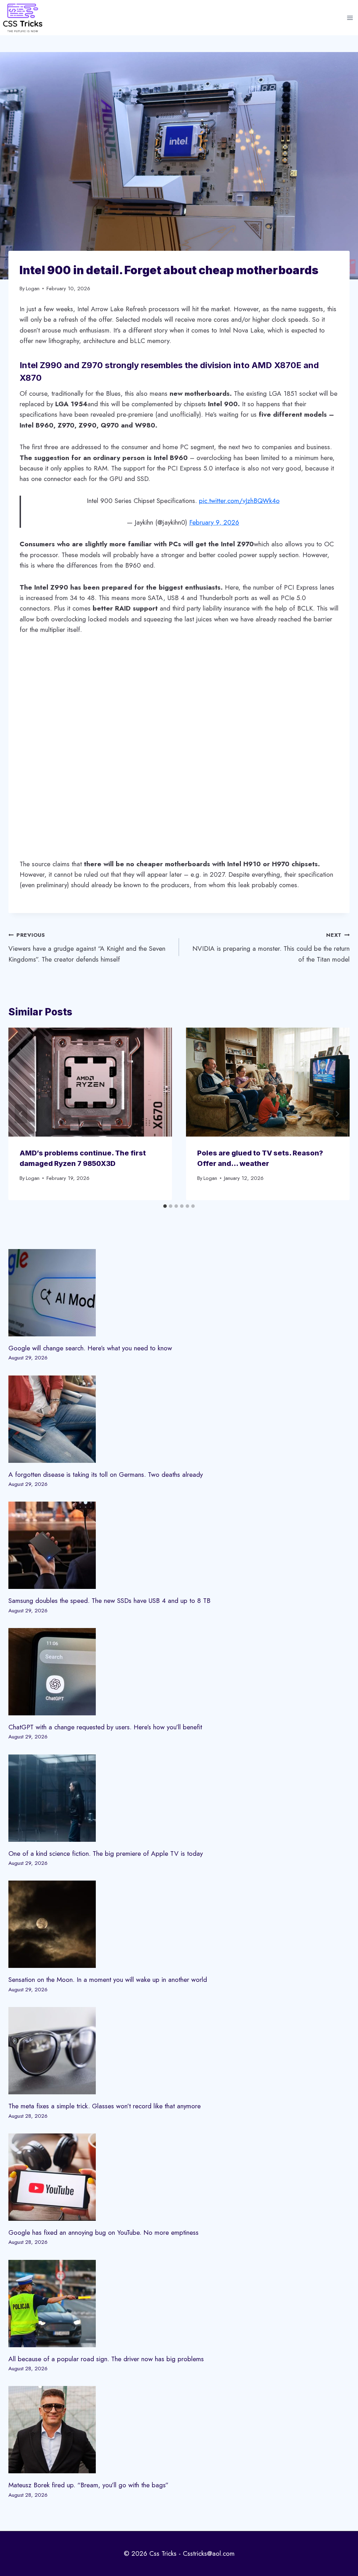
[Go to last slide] (21, 1114)
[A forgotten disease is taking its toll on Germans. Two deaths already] (179, 1419)
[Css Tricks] (23, 18)
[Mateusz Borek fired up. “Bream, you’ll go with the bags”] (179, 2430)
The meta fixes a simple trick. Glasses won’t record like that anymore (105, 2106)
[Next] (337, 1114)
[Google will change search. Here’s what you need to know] (179, 1293)
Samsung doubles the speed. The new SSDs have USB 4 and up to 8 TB (109, 1601)
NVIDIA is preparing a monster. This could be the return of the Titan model (271, 947)
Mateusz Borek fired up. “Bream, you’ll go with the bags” (88, 2485)
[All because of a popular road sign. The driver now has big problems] (179, 2304)
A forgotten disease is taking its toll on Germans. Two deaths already (106, 1475)
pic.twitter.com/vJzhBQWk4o (239, 501)
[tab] (165, 1206)
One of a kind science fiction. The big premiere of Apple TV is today (106, 1853)
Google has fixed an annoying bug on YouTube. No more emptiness (103, 2232)
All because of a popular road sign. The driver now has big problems (106, 2359)
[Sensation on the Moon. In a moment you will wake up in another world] (179, 1924)
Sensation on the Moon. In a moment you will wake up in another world (108, 1980)
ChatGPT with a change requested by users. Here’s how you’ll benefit (105, 1727)
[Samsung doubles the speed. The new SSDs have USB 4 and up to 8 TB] (179, 1545)
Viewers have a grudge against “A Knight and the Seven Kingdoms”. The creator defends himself (87, 947)
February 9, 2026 (214, 522)
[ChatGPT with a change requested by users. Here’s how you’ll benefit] (179, 1672)
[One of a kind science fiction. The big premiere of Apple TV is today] (179, 1798)
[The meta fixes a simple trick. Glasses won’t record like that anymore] (179, 2051)
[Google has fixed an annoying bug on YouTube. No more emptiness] (179, 2177)
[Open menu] (350, 18)
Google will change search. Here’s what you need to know (90, 1348)
